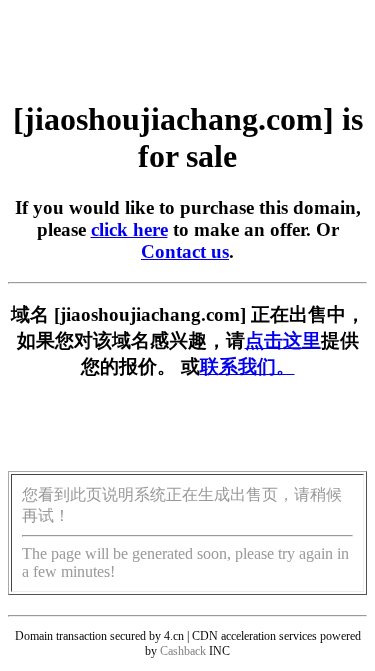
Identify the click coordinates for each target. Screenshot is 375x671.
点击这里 (283, 340)
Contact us (185, 251)
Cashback (183, 651)
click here (129, 229)
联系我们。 (247, 366)
